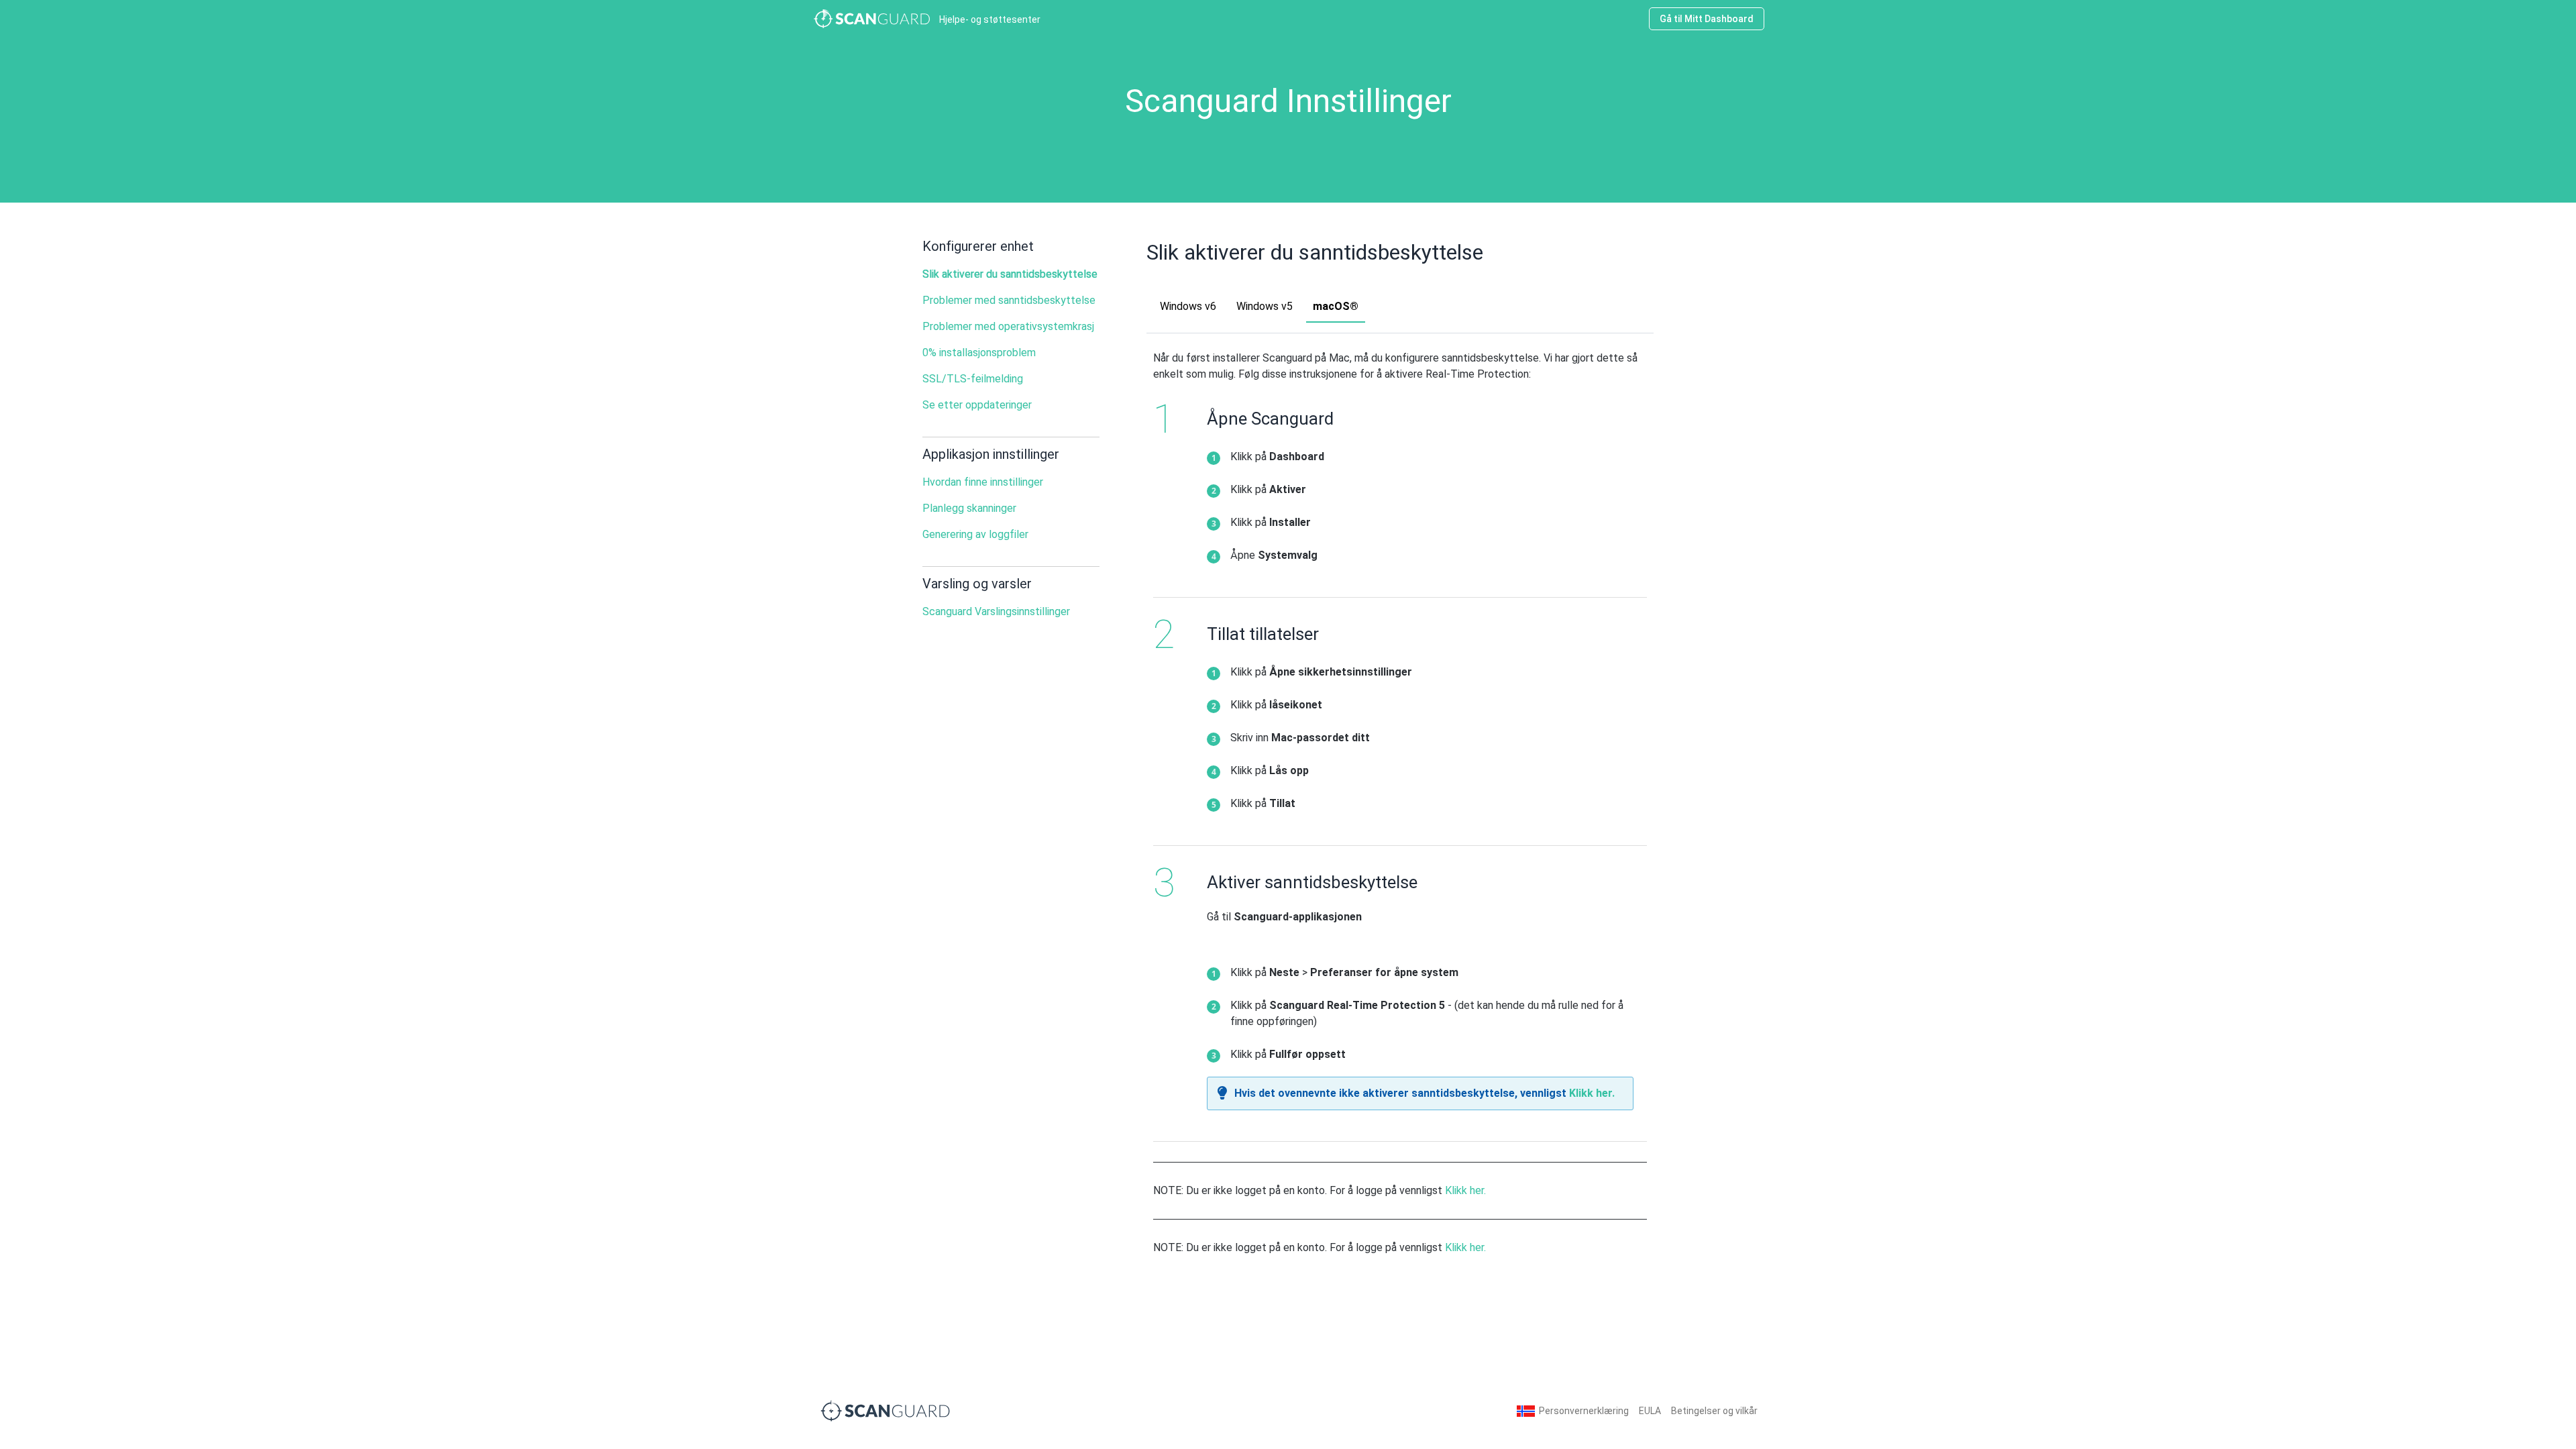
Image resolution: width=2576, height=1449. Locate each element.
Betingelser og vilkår (1714, 1411)
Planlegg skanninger (969, 508)
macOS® (1336, 306)
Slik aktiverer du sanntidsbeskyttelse (1010, 274)
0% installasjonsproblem (979, 353)
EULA (1650, 1411)
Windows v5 (1265, 306)
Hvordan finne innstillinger (983, 482)
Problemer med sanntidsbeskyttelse (1009, 300)
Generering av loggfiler (975, 534)
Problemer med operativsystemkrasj (1008, 326)
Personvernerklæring (1584, 1411)
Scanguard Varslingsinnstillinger (996, 611)
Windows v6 (1188, 306)
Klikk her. (1592, 1093)
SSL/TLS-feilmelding (973, 379)
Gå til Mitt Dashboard (1707, 19)
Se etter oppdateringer (977, 405)
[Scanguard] (885, 1410)
